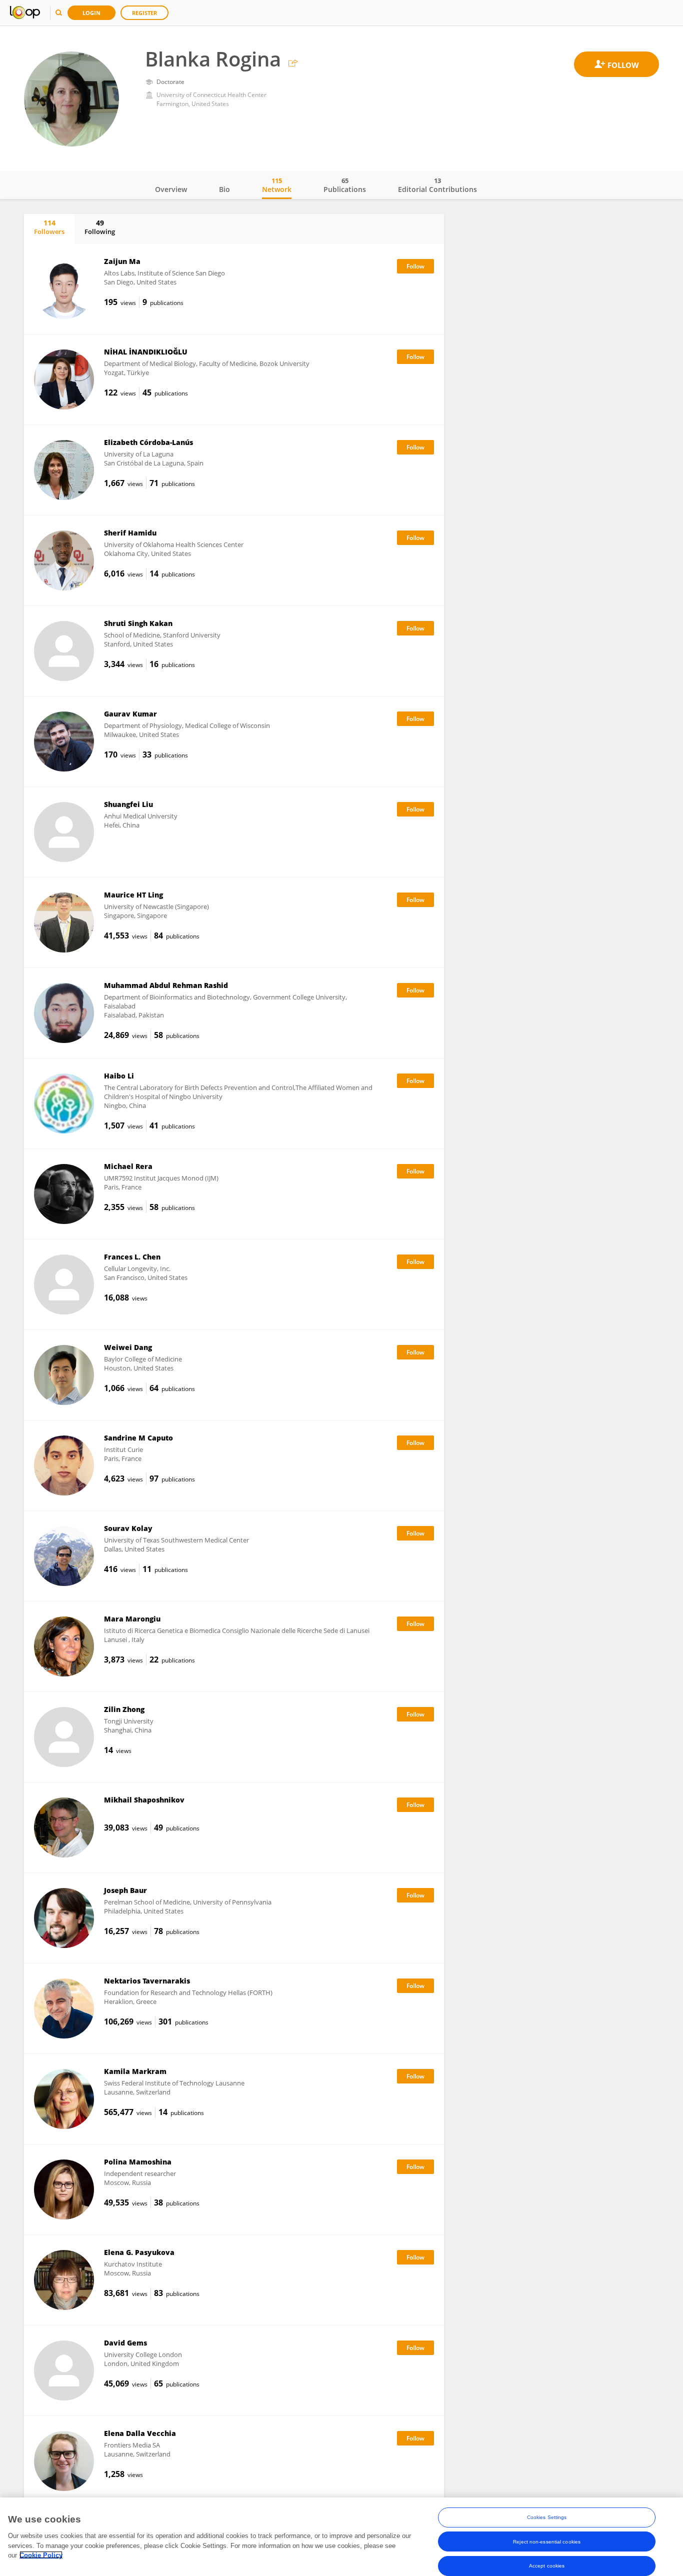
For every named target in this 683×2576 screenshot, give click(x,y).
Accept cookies (547, 2565)
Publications (345, 185)
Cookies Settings (547, 2517)
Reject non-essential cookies (547, 2541)
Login (91, 13)
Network (277, 185)
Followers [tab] (49, 227)
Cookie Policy (41, 2555)
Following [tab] (100, 227)
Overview (171, 189)
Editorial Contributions (437, 185)
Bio (224, 189)
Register (144, 13)
